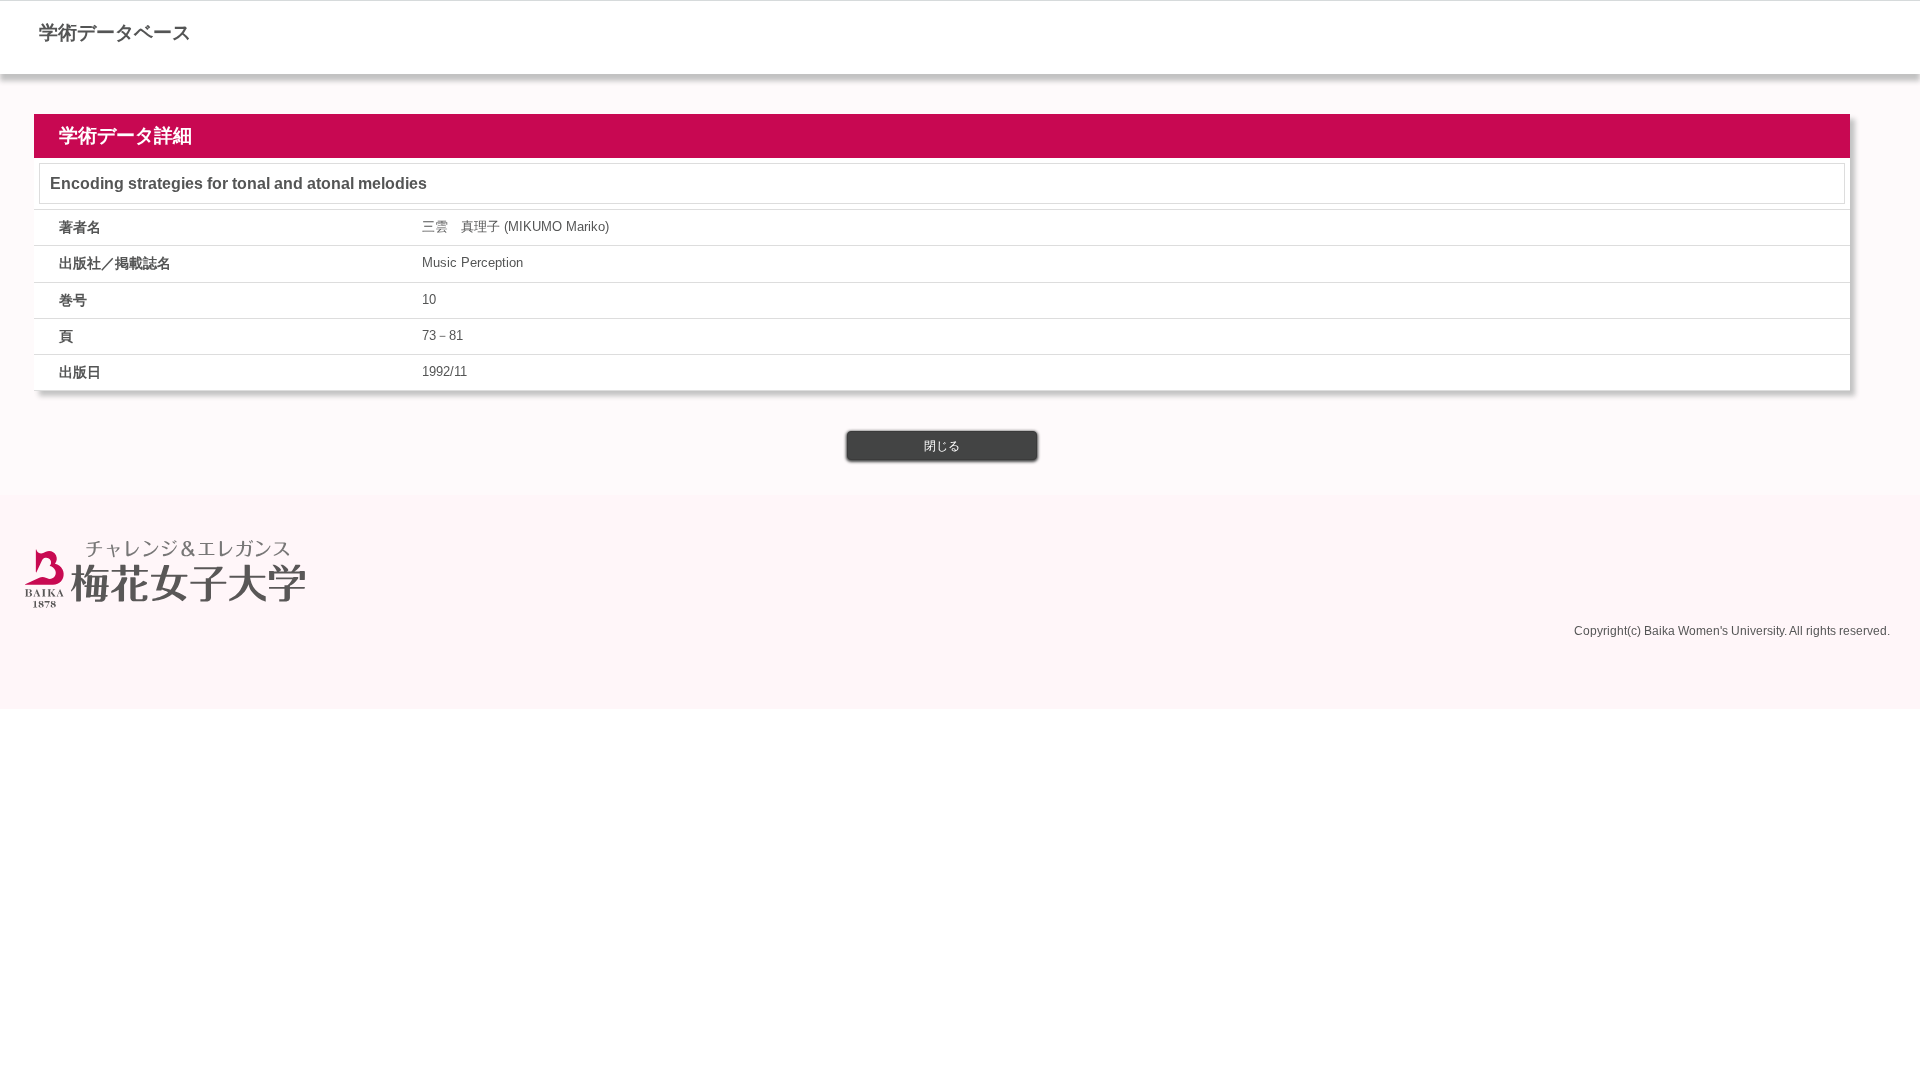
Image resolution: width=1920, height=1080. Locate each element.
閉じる (942, 446)
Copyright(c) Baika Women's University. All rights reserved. (1732, 631)
